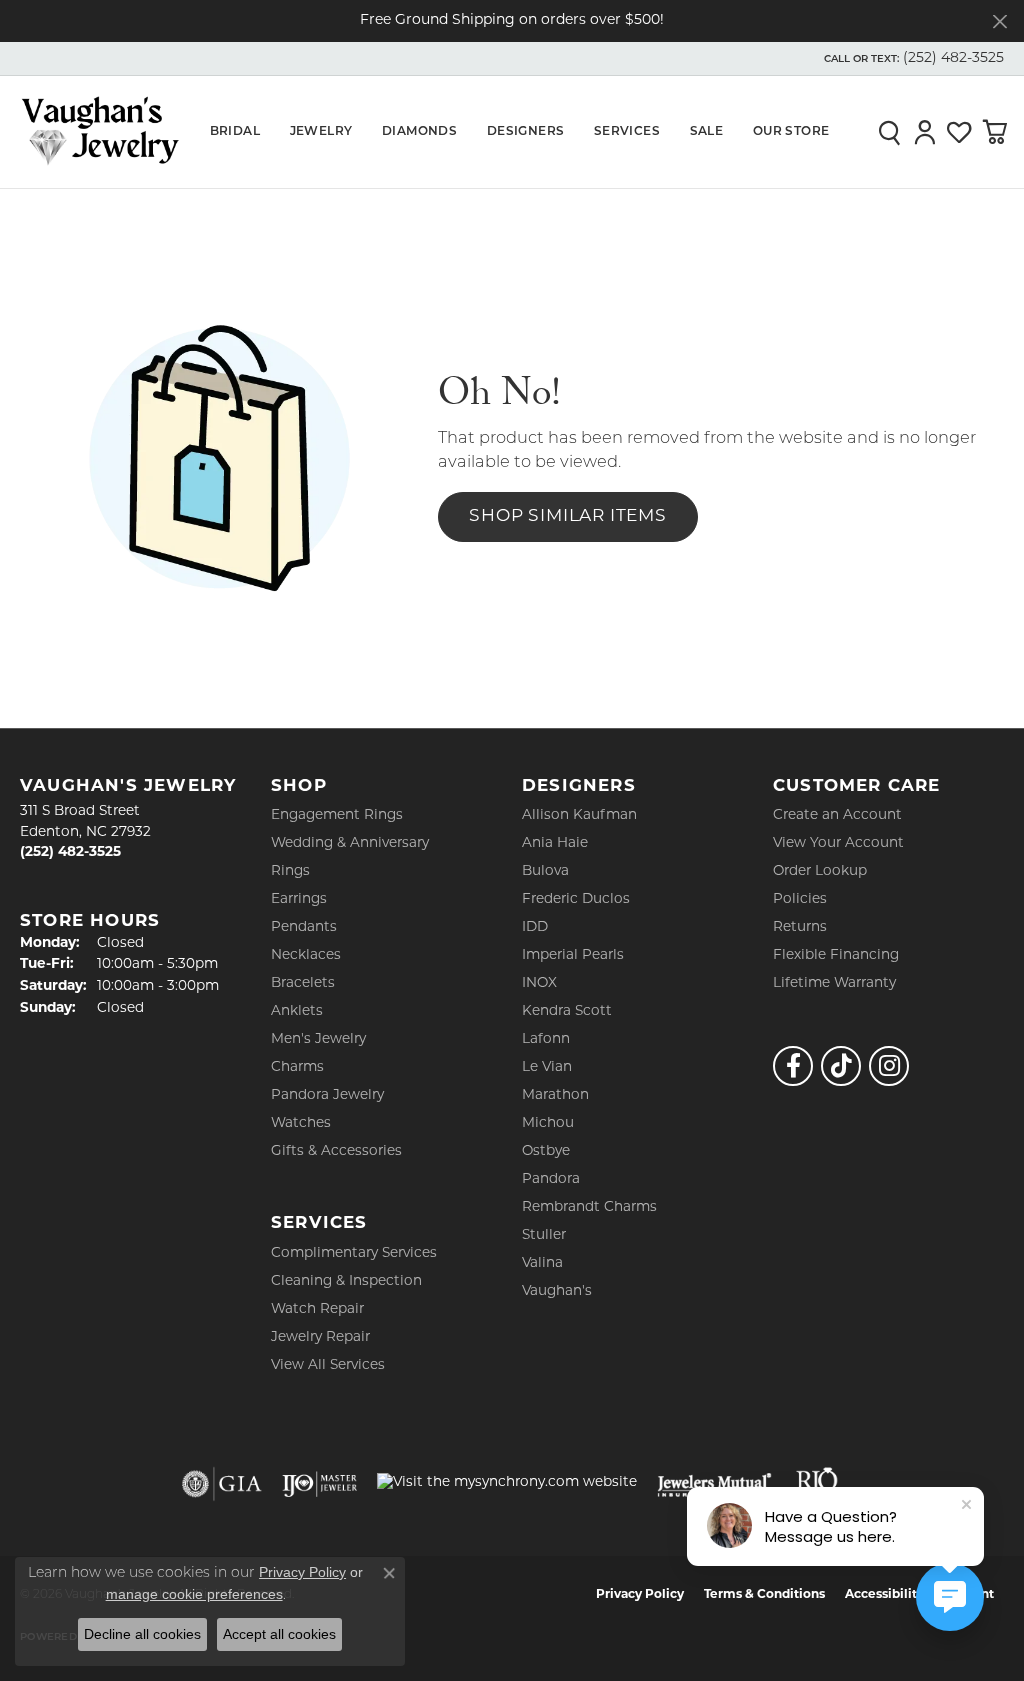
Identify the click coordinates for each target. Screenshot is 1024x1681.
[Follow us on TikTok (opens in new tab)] (841, 1066)
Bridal (235, 132)
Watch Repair (317, 1309)
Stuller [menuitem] (544, 1235)
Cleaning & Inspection (346, 1281)
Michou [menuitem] (548, 1123)
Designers (526, 132)
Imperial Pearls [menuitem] (573, 955)
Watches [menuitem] (301, 1123)
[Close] (999, 21)
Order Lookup (820, 871)
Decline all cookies (142, 1634)
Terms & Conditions (764, 1595)
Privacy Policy (640, 1595)
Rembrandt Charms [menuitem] (589, 1207)
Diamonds (419, 132)
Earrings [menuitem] (299, 899)
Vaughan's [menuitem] (557, 1291)
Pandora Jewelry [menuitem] (327, 1095)
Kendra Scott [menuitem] (567, 1011)
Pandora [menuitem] (551, 1179)
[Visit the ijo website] (319, 1484)
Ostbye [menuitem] (546, 1151)
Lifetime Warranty (834, 983)
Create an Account (837, 815)
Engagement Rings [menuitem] (337, 815)
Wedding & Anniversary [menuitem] (350, 843)
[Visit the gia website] (222, 1484)
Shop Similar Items (567, 516)
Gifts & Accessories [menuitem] (336, 1151)
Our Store (791, 132)
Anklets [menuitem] (297, 1011)
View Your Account (838, 843)
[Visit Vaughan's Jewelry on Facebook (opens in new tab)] (793, 1066)
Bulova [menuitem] (545, 871)
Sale (707, 132)
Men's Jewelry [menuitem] (318, 1039)
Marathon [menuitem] (555, 1095)
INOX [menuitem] (539, 983)
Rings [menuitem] (290, 871)
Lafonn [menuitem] (546, 1039)
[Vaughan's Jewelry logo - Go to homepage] (100, 132)
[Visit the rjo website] (817, 1484)
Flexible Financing (836, 955)
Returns (800, 927)
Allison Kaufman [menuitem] (579, 815)
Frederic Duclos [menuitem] (576, 899)
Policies (800, 899)
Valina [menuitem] (542, 1263)
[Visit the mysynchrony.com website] (507, 1483)
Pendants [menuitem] (304, 927)
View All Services (328, 1365)
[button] (912, 59)
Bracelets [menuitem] (303, 983)
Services (627, 132)
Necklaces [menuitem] (306, 955)
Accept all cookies (279, 1634)
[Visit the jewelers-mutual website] (714, 1484)
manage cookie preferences (194, 1594)
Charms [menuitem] (297, 1067)
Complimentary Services (354, 1253)
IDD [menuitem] (535, 927)
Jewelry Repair (320, 1337)
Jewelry (321, 132)
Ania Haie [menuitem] (555, 843)
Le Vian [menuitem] (547, 1067)
